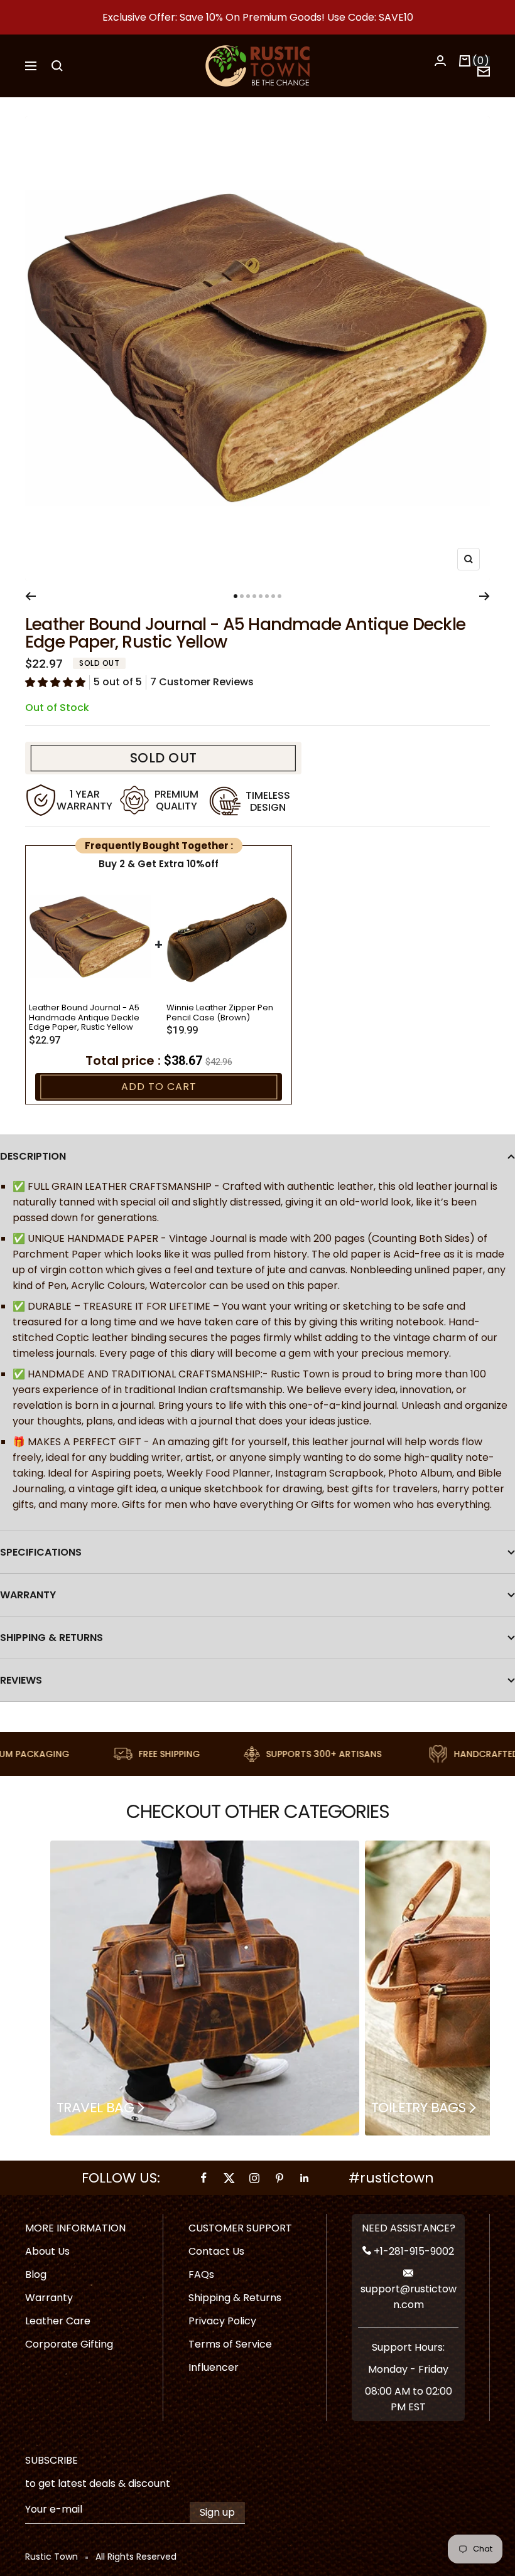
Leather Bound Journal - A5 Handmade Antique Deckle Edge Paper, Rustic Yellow (84, 1018)
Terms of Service (230, 2344)
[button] (55, 682)
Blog (36, 2274)
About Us (47, 2251)
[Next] (485, 596)
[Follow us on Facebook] (204, 2178)
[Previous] (30, 596)
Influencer (214, 2367)
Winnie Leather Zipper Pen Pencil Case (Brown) (220, 1013)
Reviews (21, 1680)
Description (33, 1156)
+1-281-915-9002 (413, 2251)
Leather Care (58, 2321)
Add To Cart (159, 1087)
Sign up (217, 2512)
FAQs (201, 2274)
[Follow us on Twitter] (229, 2178)
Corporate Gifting (69, 2344)
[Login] (440, 61)
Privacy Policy (222, 2321)
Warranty (28, 1595)
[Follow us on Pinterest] (279, 2178)
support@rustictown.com (409, 2297)
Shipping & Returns (51, 1638)
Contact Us (216, 2251)
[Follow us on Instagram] (254, 2178)
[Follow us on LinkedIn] (305, 2178)
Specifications (41, 1552)
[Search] (57, 66)
